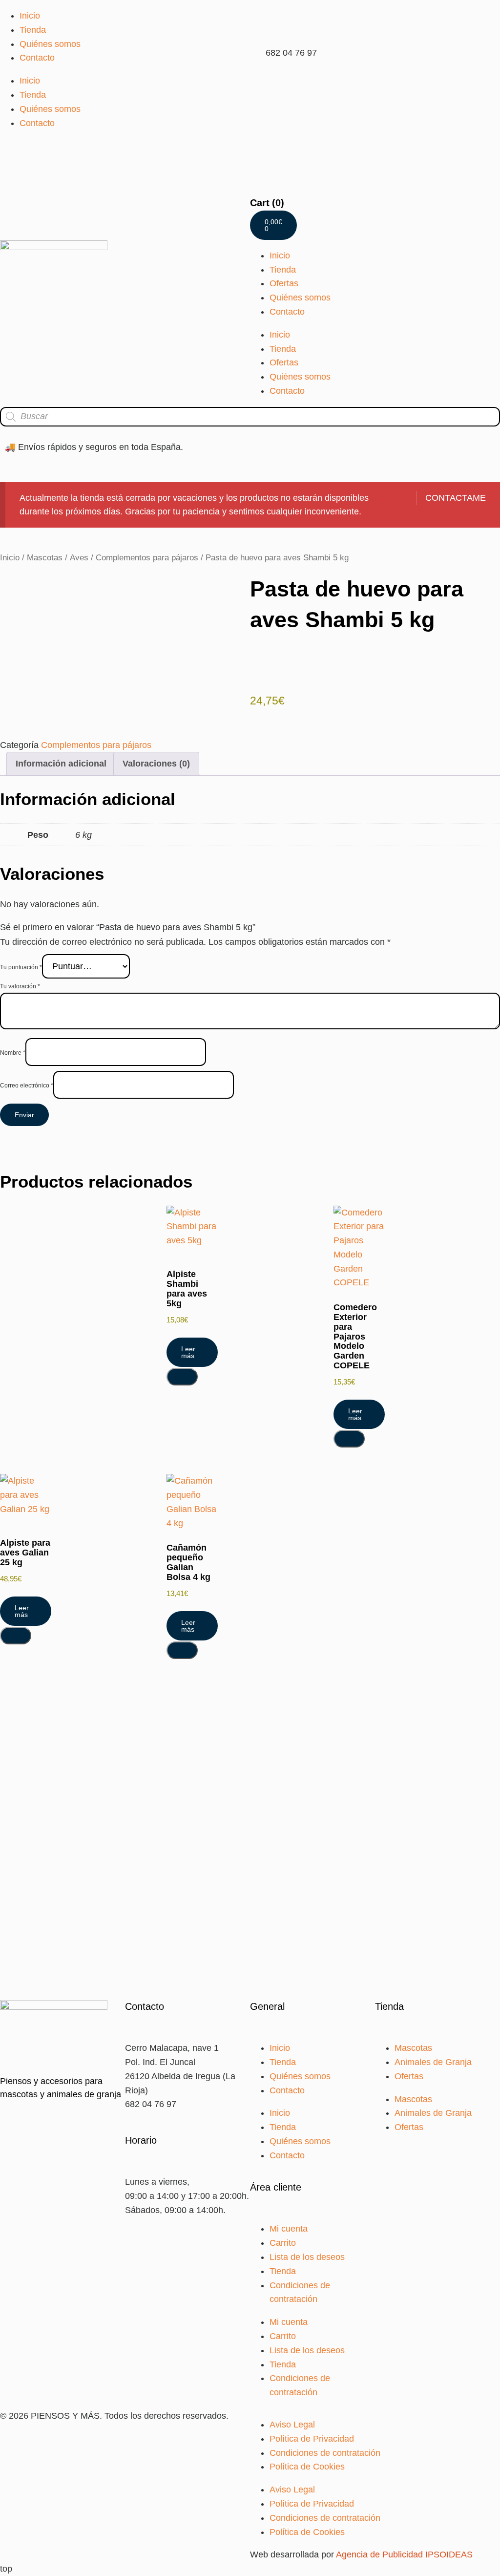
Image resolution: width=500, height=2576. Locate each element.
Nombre (13, 1053)
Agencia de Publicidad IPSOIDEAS (404, 2555)
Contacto (37, 58)
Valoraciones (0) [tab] (156, 764)
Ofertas (284, 283)
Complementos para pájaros (147, 558)
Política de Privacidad (312, 2439)
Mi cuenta (289, 2229)
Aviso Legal (292, 2425)
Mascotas (45, 558)
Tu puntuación (21, 967)
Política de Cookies (307, 2467)
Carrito (283, 2243)
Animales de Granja (433, 2062)
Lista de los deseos (307, 2257)
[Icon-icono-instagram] (289, 85)
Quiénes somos (50, 44)
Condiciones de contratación (325, 2453)
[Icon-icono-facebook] (262, 85)
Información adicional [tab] (61, 764)
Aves (79, 558)
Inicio (30, 16)
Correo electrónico (27, 1086)
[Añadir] (182, 1377)
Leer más (188, 1352)
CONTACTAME (456, 498)
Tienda (33, 30)
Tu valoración (20, 986)
